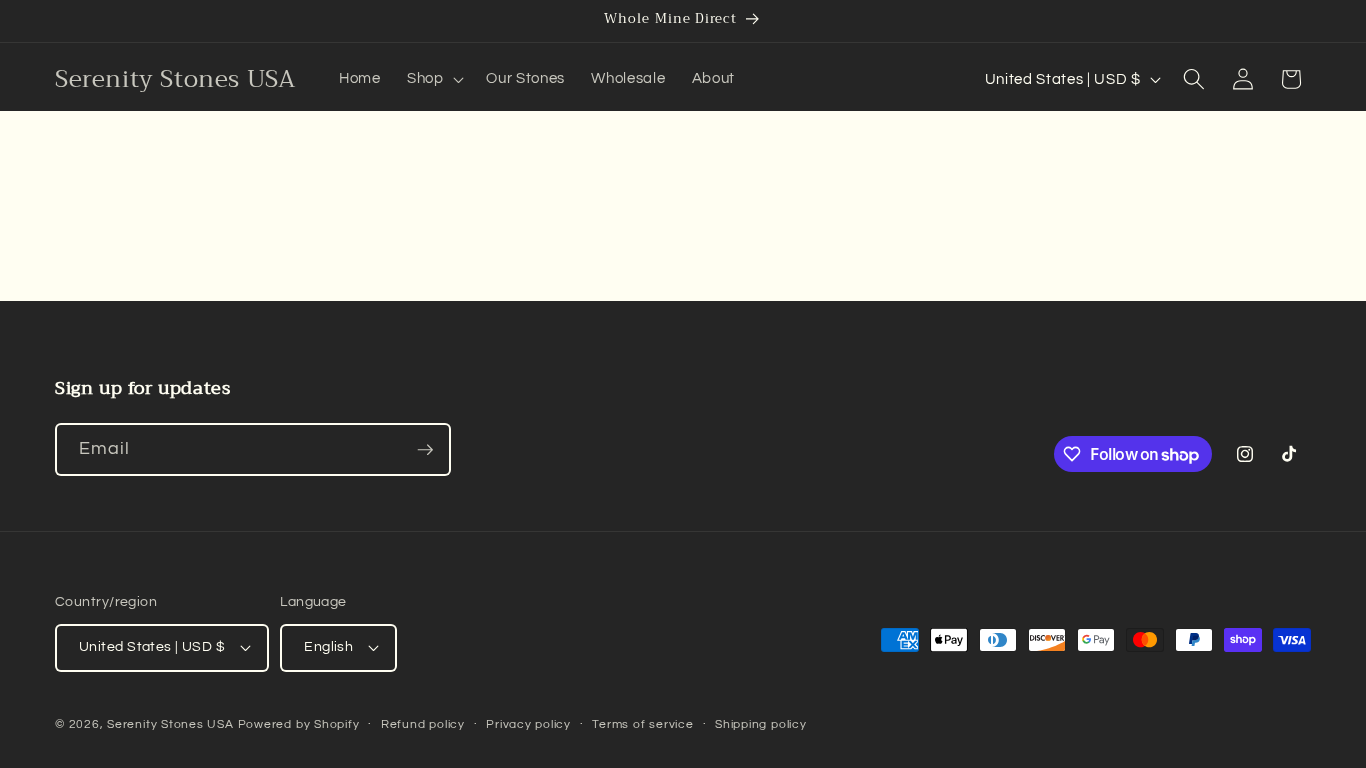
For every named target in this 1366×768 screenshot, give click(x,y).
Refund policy (423, 724)
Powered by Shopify (299, 724)
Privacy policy (528, 724)
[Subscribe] (425, 450)
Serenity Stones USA (170, 724)
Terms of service (642, 724)
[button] (434, 79)
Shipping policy (761, 724)
